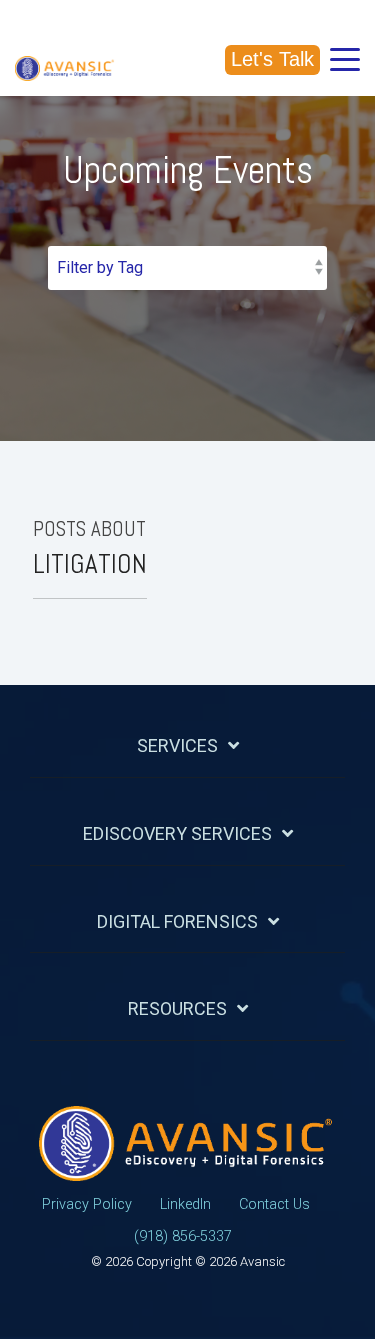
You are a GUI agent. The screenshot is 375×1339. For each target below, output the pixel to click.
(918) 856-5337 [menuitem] (183, 1236)
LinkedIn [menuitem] (185, 1204)
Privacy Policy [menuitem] (87, 1204)
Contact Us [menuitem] (274, 1204)
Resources (177, 1008)
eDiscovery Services (177, 833)
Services (177, 745)
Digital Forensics (177, 921)
